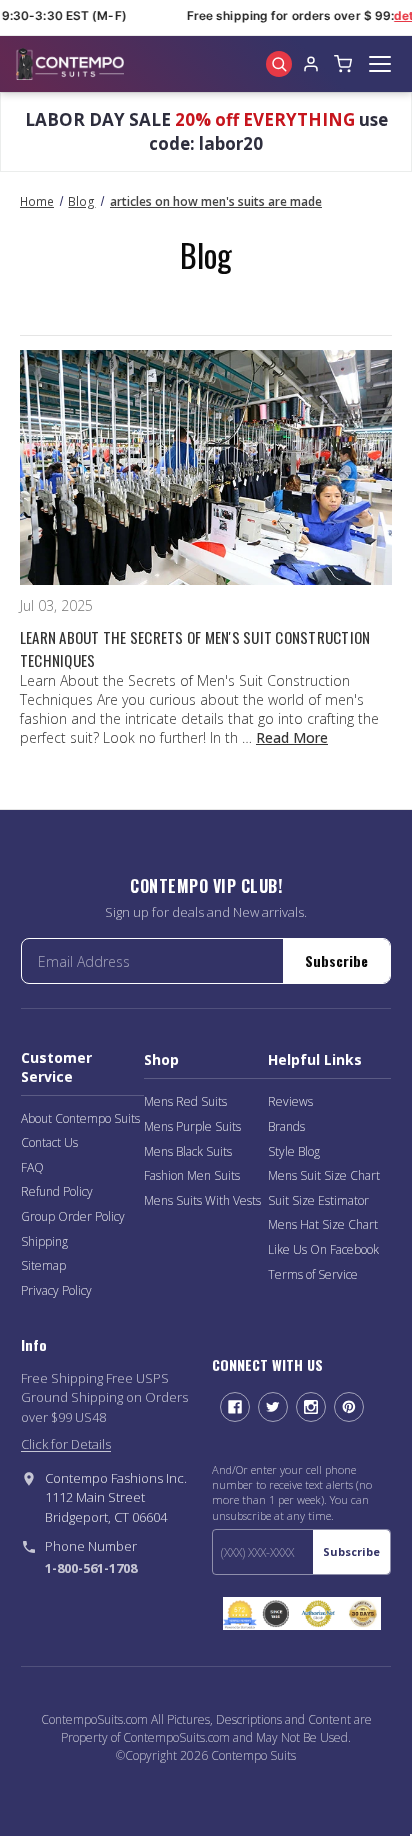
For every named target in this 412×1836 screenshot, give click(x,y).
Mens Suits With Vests (202, 1200)
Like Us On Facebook (323, 1249)
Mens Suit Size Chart (324, 1175)
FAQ (32, 1167)
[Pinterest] (349, 1407)
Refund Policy (57, 1191)
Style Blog (294, 1151)
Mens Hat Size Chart (323, 1224)
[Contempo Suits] (70, 64)
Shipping (44, 1241)
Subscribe (336, 960)
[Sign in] (311, 64)
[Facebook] (235, 1407)
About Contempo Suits (80, 1118)
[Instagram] (311, 1407)
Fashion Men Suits (192, 1175)
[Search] (279, 64)
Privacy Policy (56, 1290)
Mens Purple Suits (192, 1126)
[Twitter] (273, 1407)
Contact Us (49, 1142)
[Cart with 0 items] (343, 64)
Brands (286, 1126)
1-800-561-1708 (91, 1568)
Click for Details (66, 1444)
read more (292, 737)
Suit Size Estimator (318, 1200)
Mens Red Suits (185, 1101)
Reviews (290, 1101)
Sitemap (43, 1265)
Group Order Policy (73, 1216)
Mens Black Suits (188, 1151)
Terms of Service (313, 1274)
